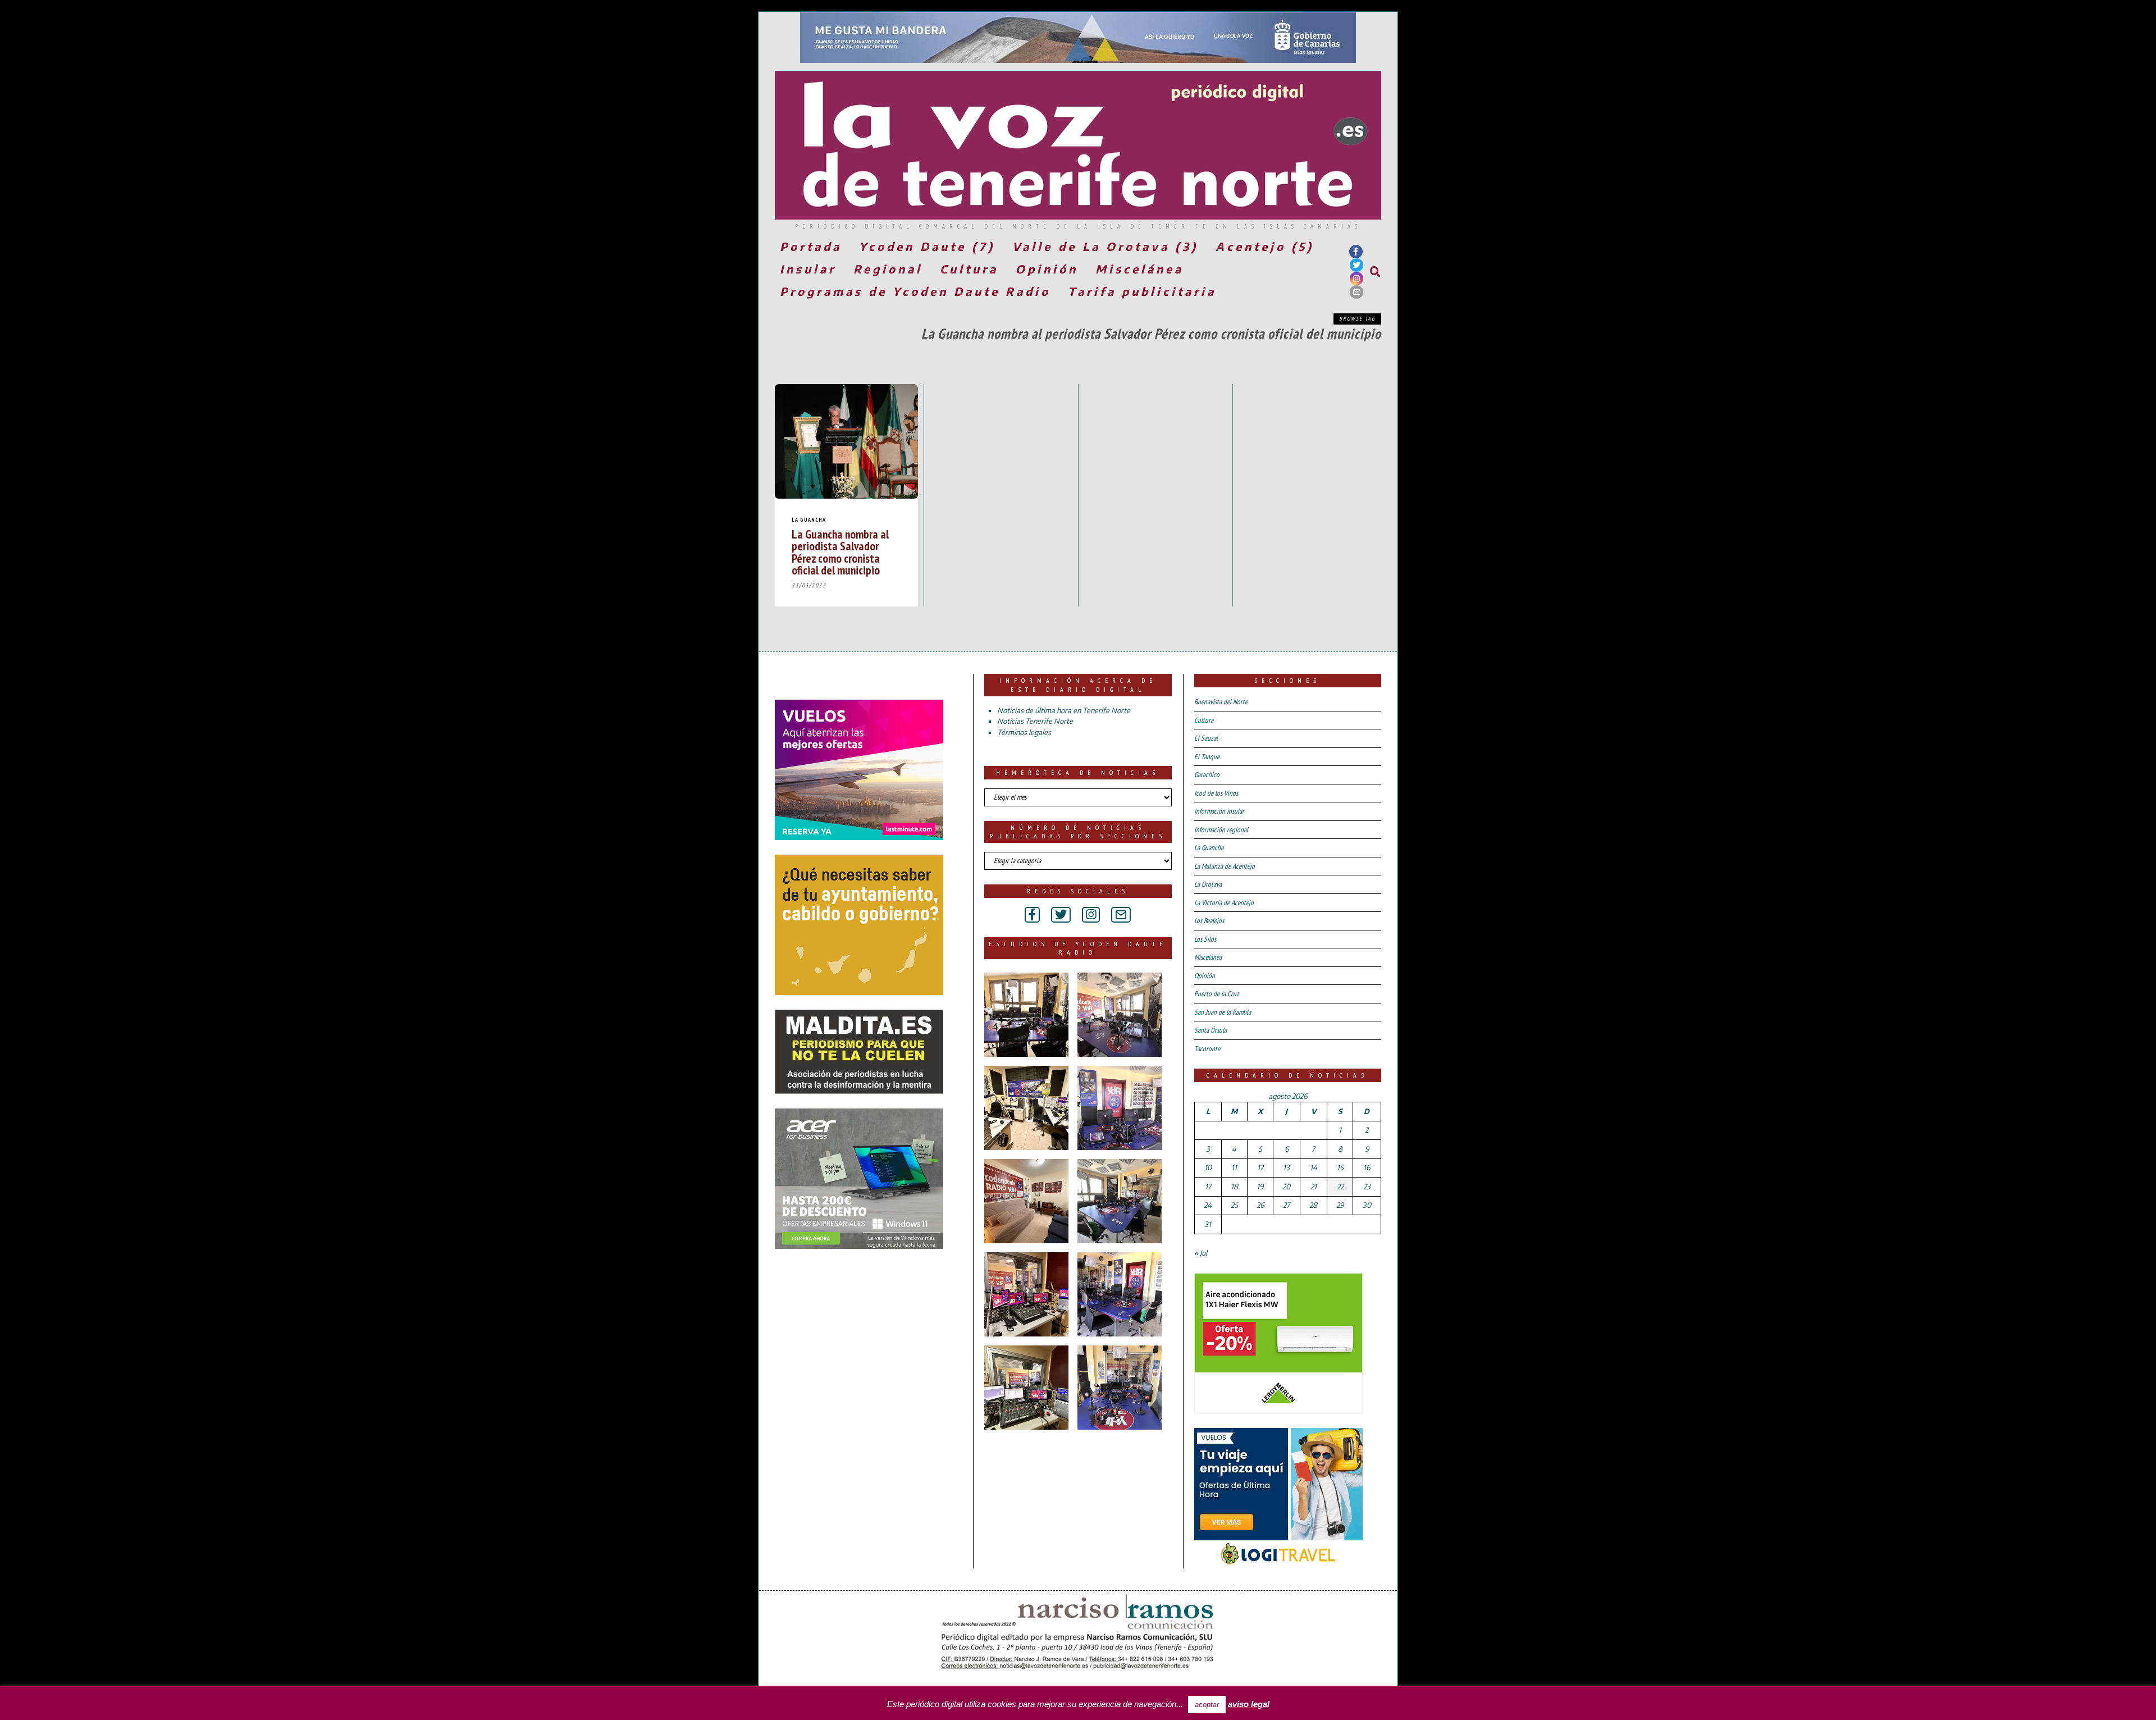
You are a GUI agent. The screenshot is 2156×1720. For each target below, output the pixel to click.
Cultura (969, 269)
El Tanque (1207, 757)
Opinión (1047, 269)
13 (1286, 1167)
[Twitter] (1356, 265)
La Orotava (1208, 884)
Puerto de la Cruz (1217, 994)
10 (1208, 1167)
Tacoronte (1207, 1049)
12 (1260, 1167)
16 (1367, 1167)
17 (1208, 1187)
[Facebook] (1356, 252)
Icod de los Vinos (1216, 793)
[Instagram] (1356, 279)
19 (1260, 1187)
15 (1340, 1167)
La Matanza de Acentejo (1225, 866)
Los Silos (1205, 939)
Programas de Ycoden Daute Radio (915, 291)
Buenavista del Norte (1221, 702)
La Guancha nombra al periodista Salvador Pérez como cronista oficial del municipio (840, 552)
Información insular (1219, 811)
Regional (888, 269)
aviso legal (1249, 1704)
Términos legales (1024, 732)
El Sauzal (1206, 738)
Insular (808, 269)
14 (1314, 1167)
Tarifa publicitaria (1142, 291)
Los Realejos (1209, 921)
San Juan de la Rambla (1223, 1012)
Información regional (1221, 830)
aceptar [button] (1207, 1705)
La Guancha (809, 520)
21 (1314, 1187)
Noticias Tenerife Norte (1035, 721)
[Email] (1356, 292)
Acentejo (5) (1265, 246)
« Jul (1201, 1253)
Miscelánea (1139, 269)
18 (1234, 1187)
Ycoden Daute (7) (927, 246)
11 (1234, 1167)
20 (1286, 1187)
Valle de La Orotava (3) (1105, 246)
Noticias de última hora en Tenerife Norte (1064, 710)
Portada (811, 246)
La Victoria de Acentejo (1224, 903)
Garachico (1207, 775)
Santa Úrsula (1211, 1030)
